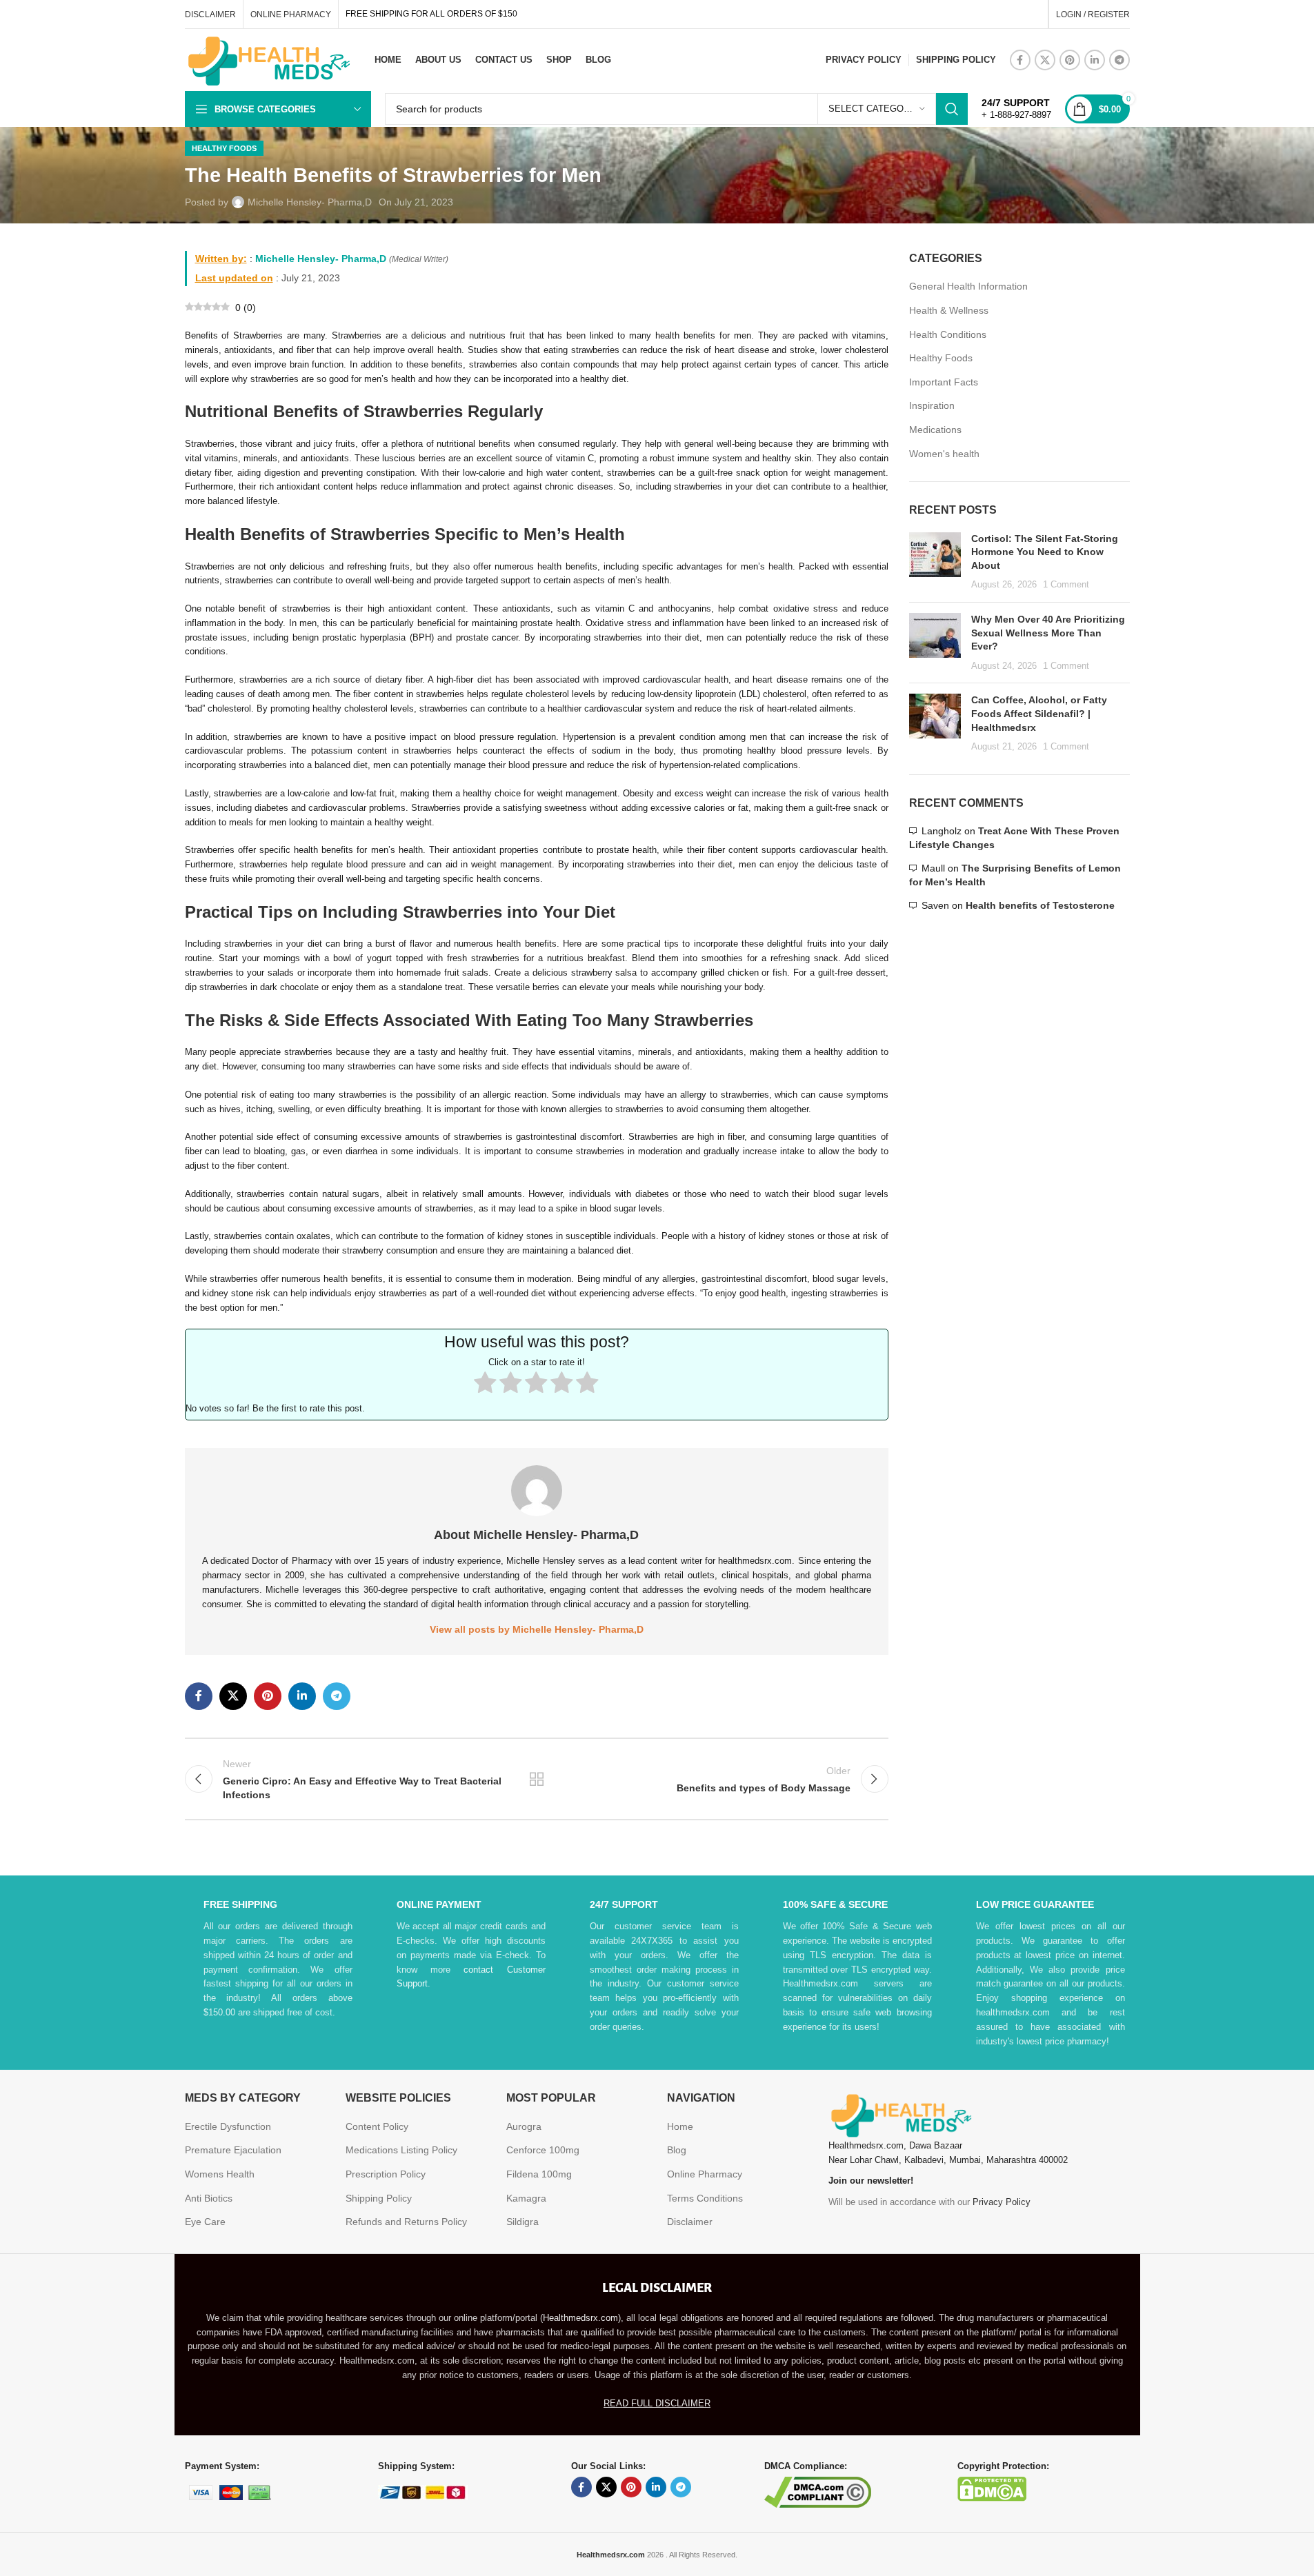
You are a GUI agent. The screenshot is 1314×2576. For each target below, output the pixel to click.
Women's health (944, 454)
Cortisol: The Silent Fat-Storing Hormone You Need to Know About (1045, 552)
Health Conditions (948, 334)
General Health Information (968, 286)
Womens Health (220, 2174)
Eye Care (205, 2222)
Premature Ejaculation (233, 2150)
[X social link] (1045, 60)
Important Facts (944, 382)
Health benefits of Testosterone (1040, 905)
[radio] (485, 1384)
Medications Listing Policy (401, 2150)
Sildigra (522, 2222)
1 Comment (1066, 585)
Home (680, 2126)
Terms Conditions (705, 2198)
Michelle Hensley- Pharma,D (310, 202)
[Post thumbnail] (935, 562)
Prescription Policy (386, 2174)
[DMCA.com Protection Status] (992, 2488)
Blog (677, 2150)
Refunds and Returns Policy (406, 2222)
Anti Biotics (209, 2198)
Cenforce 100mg (543, 2150)
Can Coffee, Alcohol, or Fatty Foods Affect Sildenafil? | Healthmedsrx (1039, 713)
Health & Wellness (949, 310)
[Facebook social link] (1020, 60)
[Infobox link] (1016, 109)
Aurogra (524, 2126)
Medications (935, 430)
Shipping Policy (379, 2198)
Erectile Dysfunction (228, 2126)
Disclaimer (690, 2222)
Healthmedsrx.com (580, 2318)
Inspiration (932, 405)
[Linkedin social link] (1095, 60)
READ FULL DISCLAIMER (657, 2403)
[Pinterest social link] (1070, 60)
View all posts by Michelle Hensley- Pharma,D (537, 1629)
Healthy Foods (224, 148)
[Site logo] (268, 59)
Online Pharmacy (705, 2174)
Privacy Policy (1002, 2202)
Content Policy (377, 2126)
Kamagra (526, 2198)
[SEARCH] (952, 109)
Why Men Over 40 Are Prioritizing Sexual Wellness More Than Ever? (1048, 633)
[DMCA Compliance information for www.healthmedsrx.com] (818, 2492)
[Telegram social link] (1119, 60)
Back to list (536, 1779)
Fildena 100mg (539, 2174)
